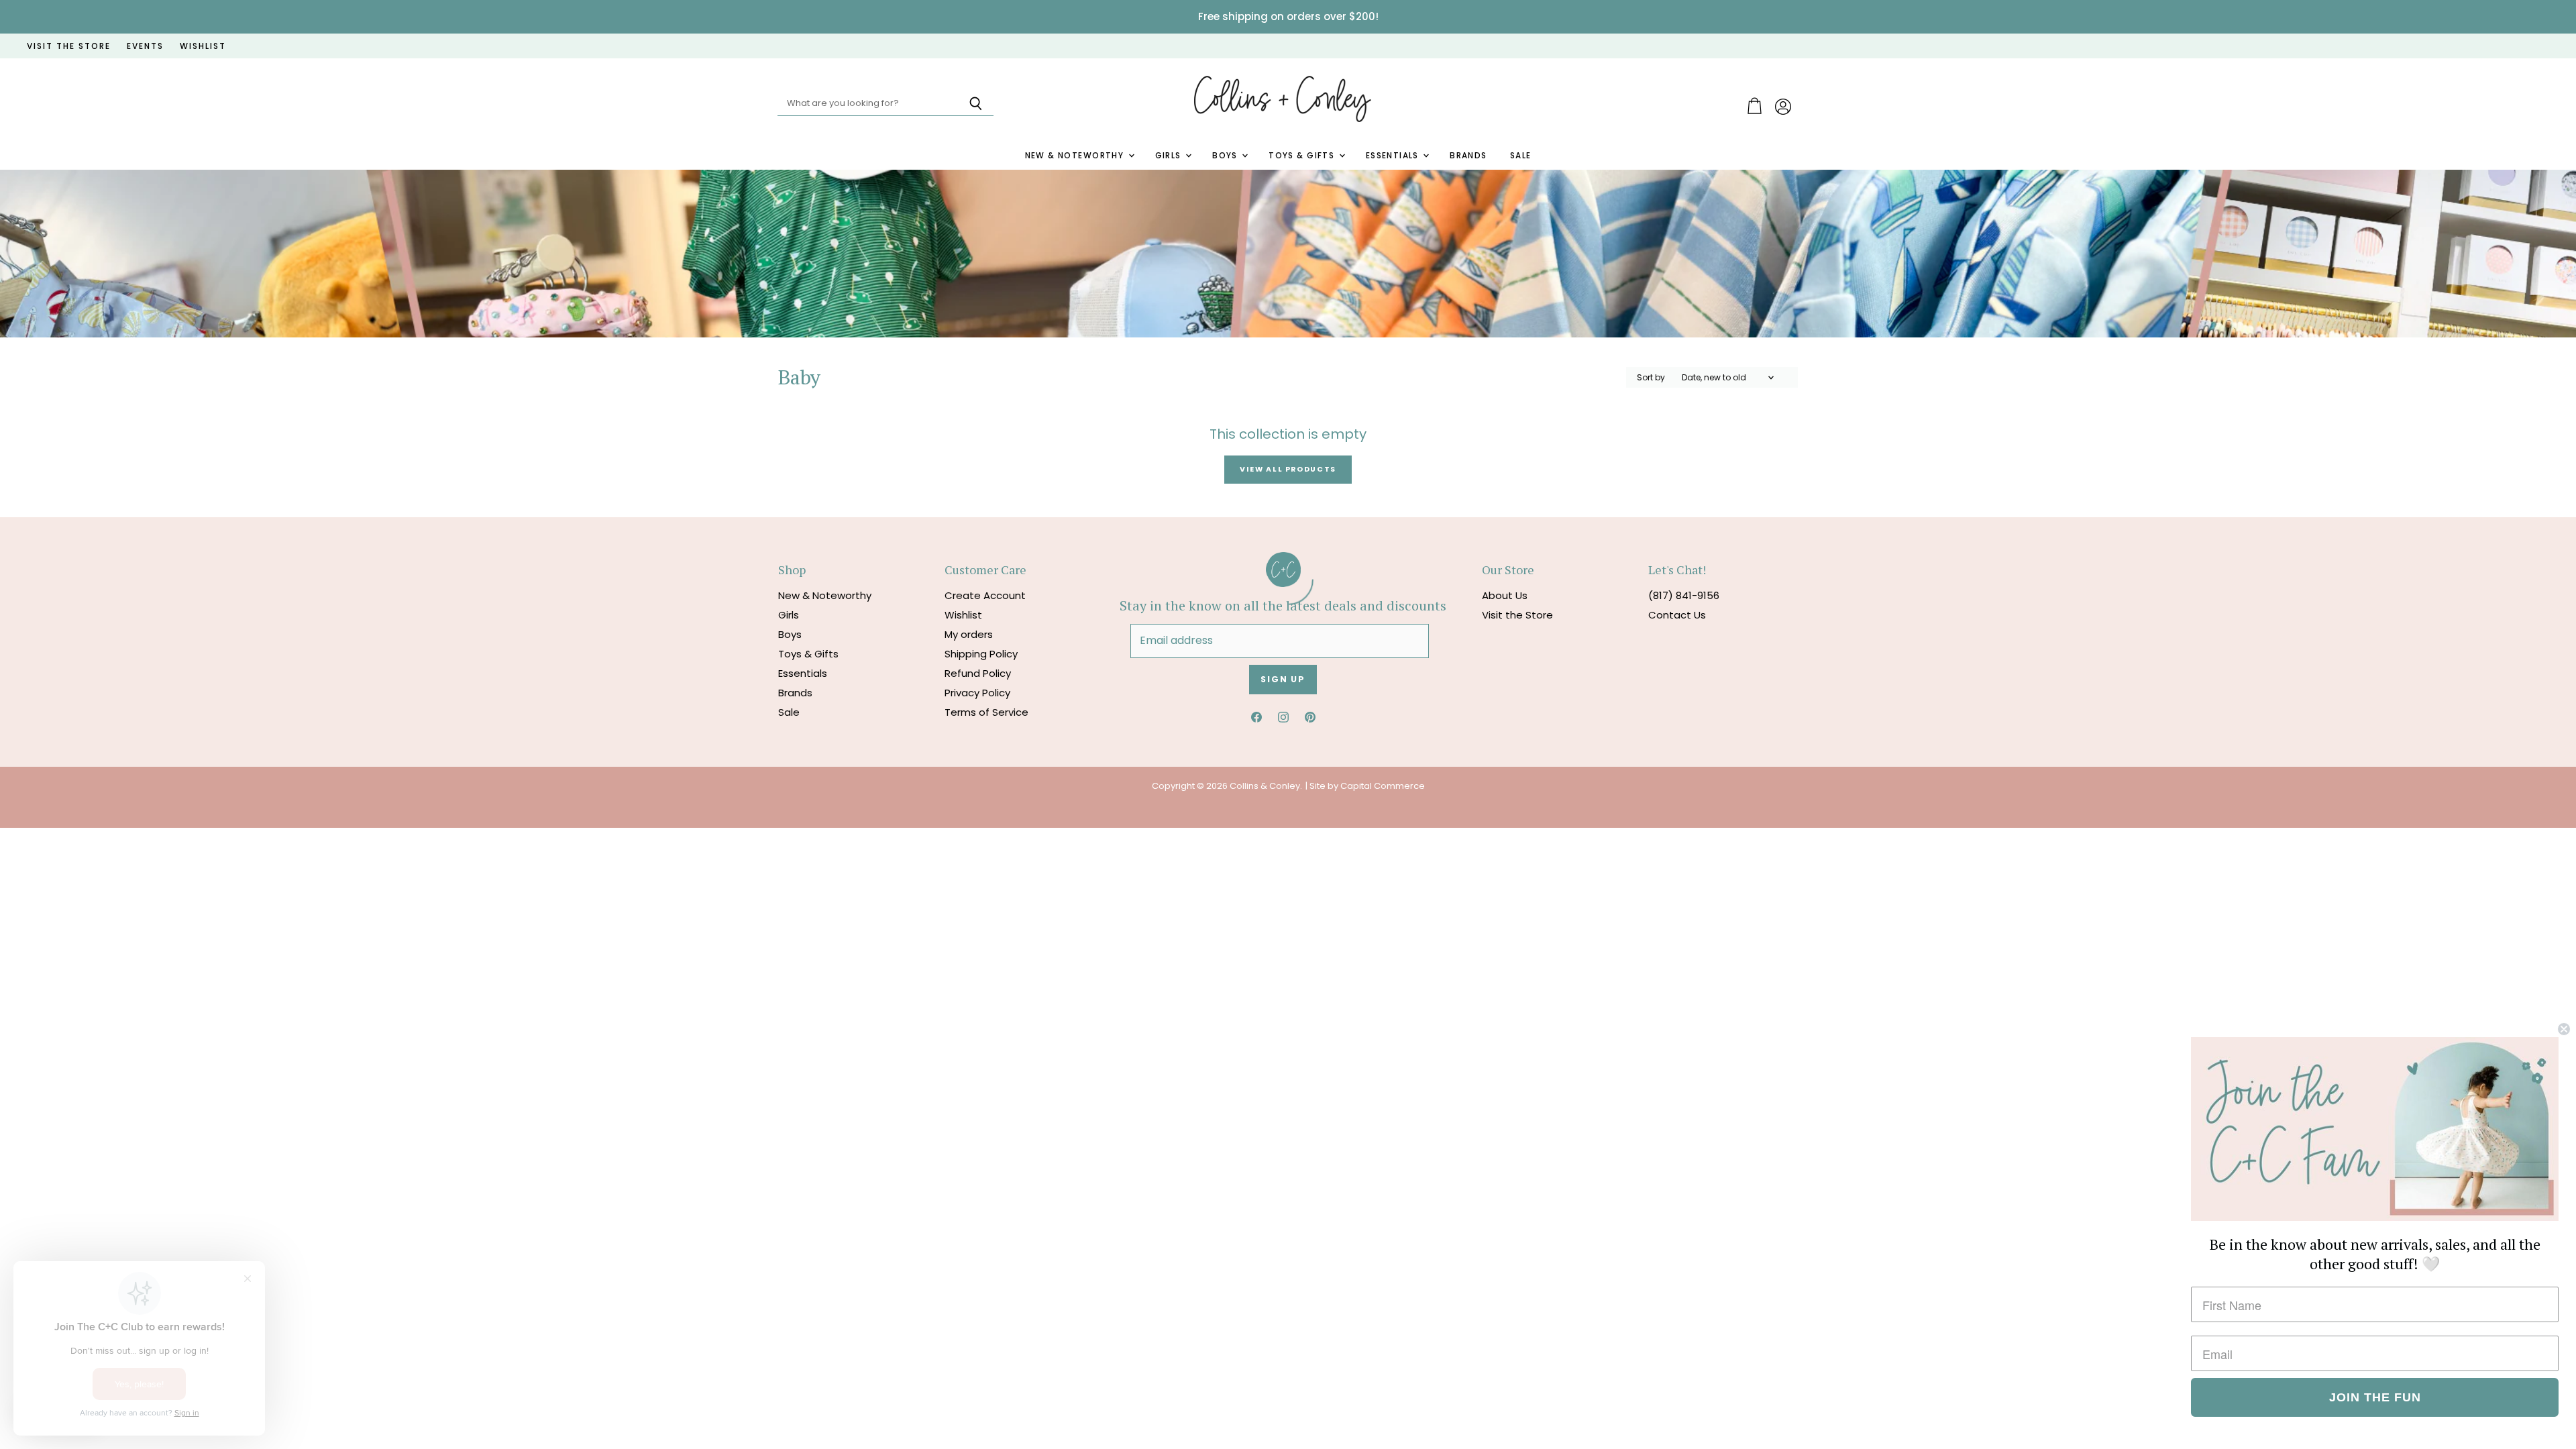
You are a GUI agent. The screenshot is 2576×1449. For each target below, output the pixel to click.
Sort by (1651, 378)
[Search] (976, 104)
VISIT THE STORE (69, 46)
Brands (1468, 156)
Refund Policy (978, 673)
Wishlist (963, 615)
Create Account (985, 595)
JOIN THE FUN (2375, 1397)
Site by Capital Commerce (1367, 786)
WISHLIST (203, 46)
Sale (1521, 156)
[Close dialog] (2564, 1029)
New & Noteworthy (1076, 156)
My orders (969, 634)
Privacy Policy (977, 693)
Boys (1226, 156)
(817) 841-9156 (1684, 595)
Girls (1170, 156)
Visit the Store (1517, 615)
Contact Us (1677, 615)
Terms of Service (986, 712)
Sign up (1283, 679)
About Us (1505, 595)
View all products (1288, 469)
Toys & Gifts (1303, 156)
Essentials (1394, 156)
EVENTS (145, 46)
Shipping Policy (981, 654)
